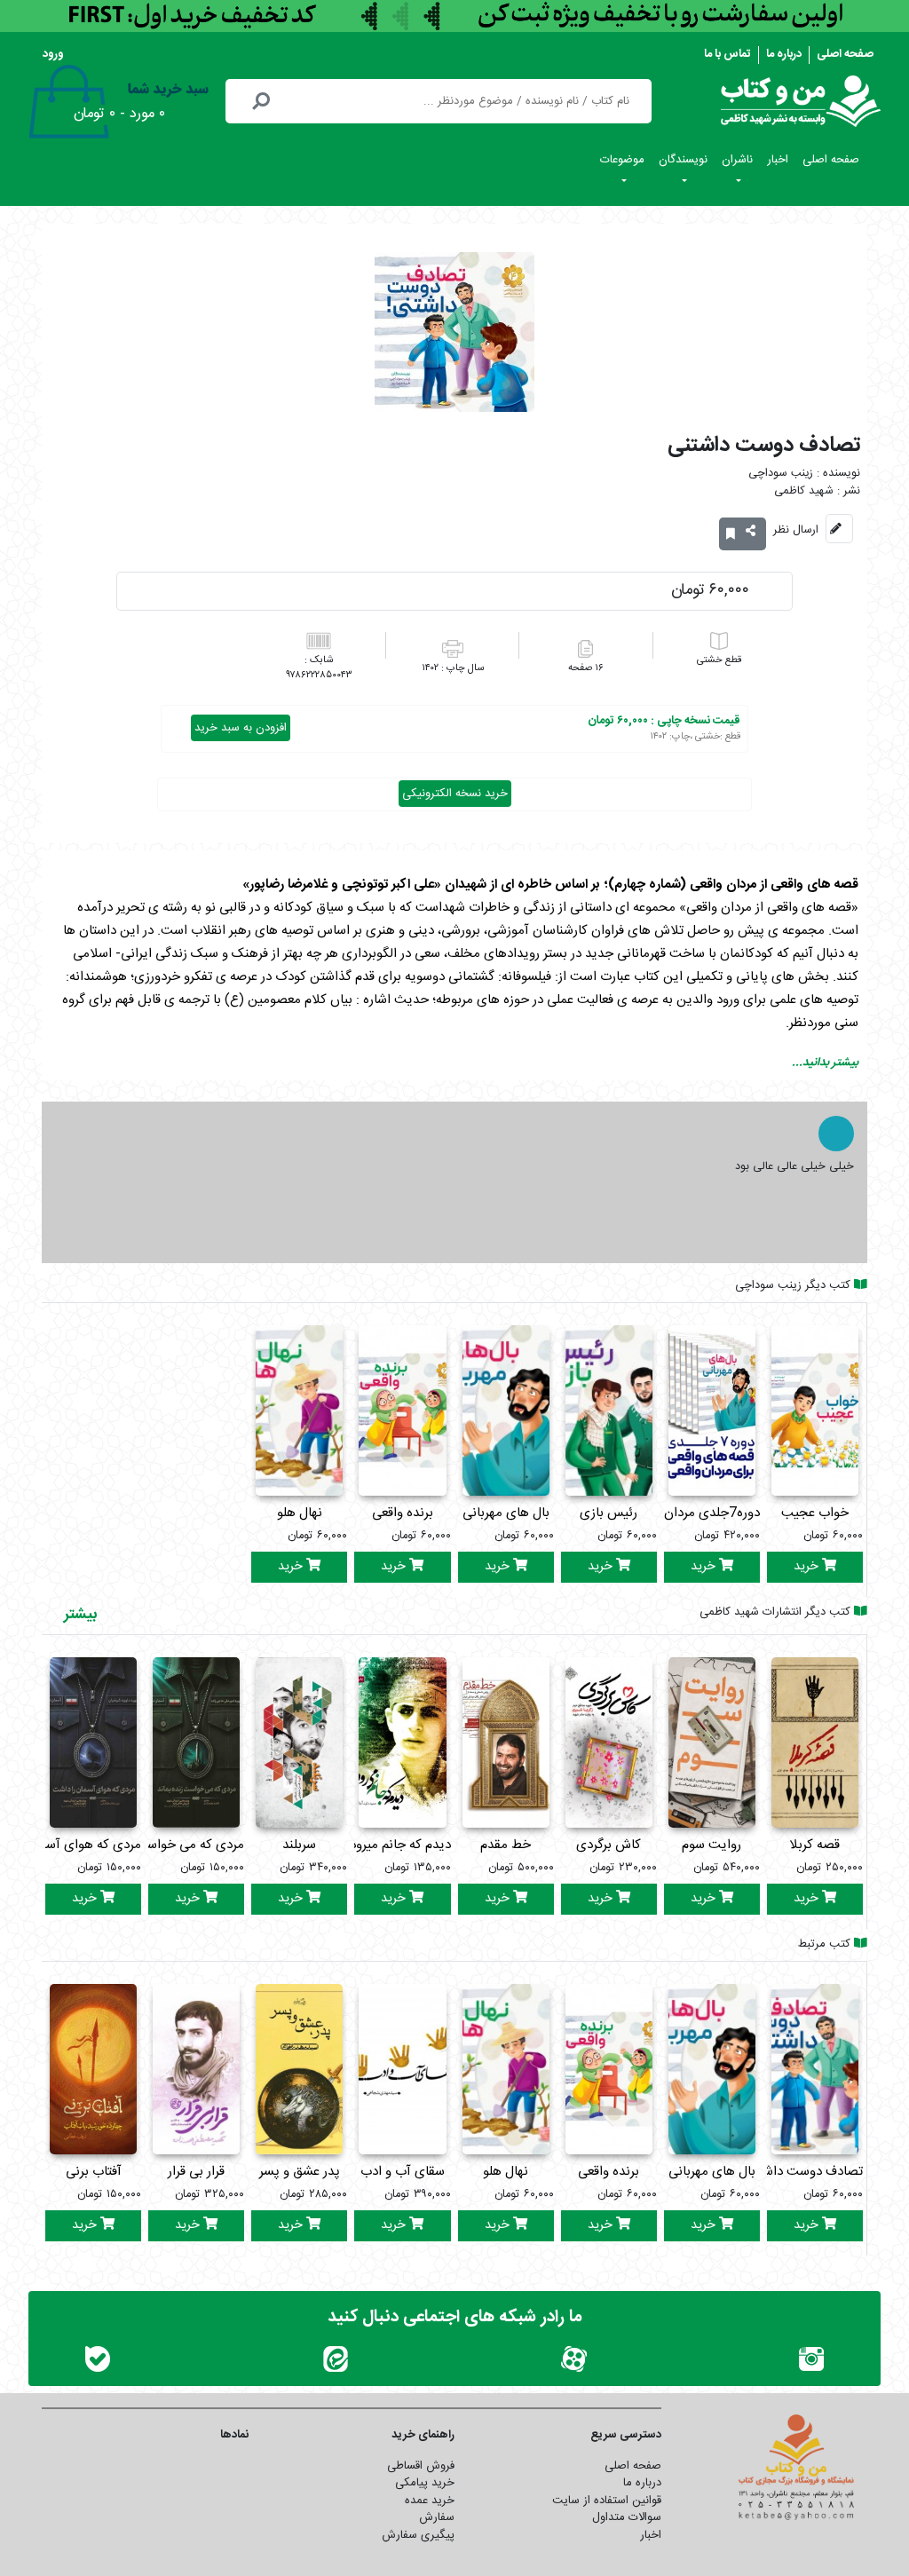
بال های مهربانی (506, 1513)
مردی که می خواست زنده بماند (161, 1845)
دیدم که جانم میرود (400, 1845)
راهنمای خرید (423, 2435)
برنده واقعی (403, 1513)
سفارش (437, 2517)
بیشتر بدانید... (825, 1063)
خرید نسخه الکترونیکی (455, 794)
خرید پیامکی (425, 2483)
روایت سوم (711, 1845)
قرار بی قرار (196, 2172)
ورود (53, 54)
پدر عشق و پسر (300, 2172)
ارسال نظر (796, 530)
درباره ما (784, 54)
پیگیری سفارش (418, 2535)
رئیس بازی (609, 1513)
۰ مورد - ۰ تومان (119, 114)
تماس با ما (727, 54)
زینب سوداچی (781, 474)
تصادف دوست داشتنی (804, 2172)
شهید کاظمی (804, 491)
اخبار (778, 160)
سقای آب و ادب (403, 2172)
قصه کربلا (814, 1845)
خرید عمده (430, 2501)
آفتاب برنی (94, 2172)
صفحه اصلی (845, 54)
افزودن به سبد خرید (241, 728)
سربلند (299, 1845)
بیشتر (80, 1615)
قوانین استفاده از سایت (607, 2501)
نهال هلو (300, 1513)
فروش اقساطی (421, 2466)
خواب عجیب (815, 1513)
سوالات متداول (627, 2517)
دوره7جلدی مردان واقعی (695, 1513)
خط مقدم (506, 1845)
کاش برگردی (609, 1845)
